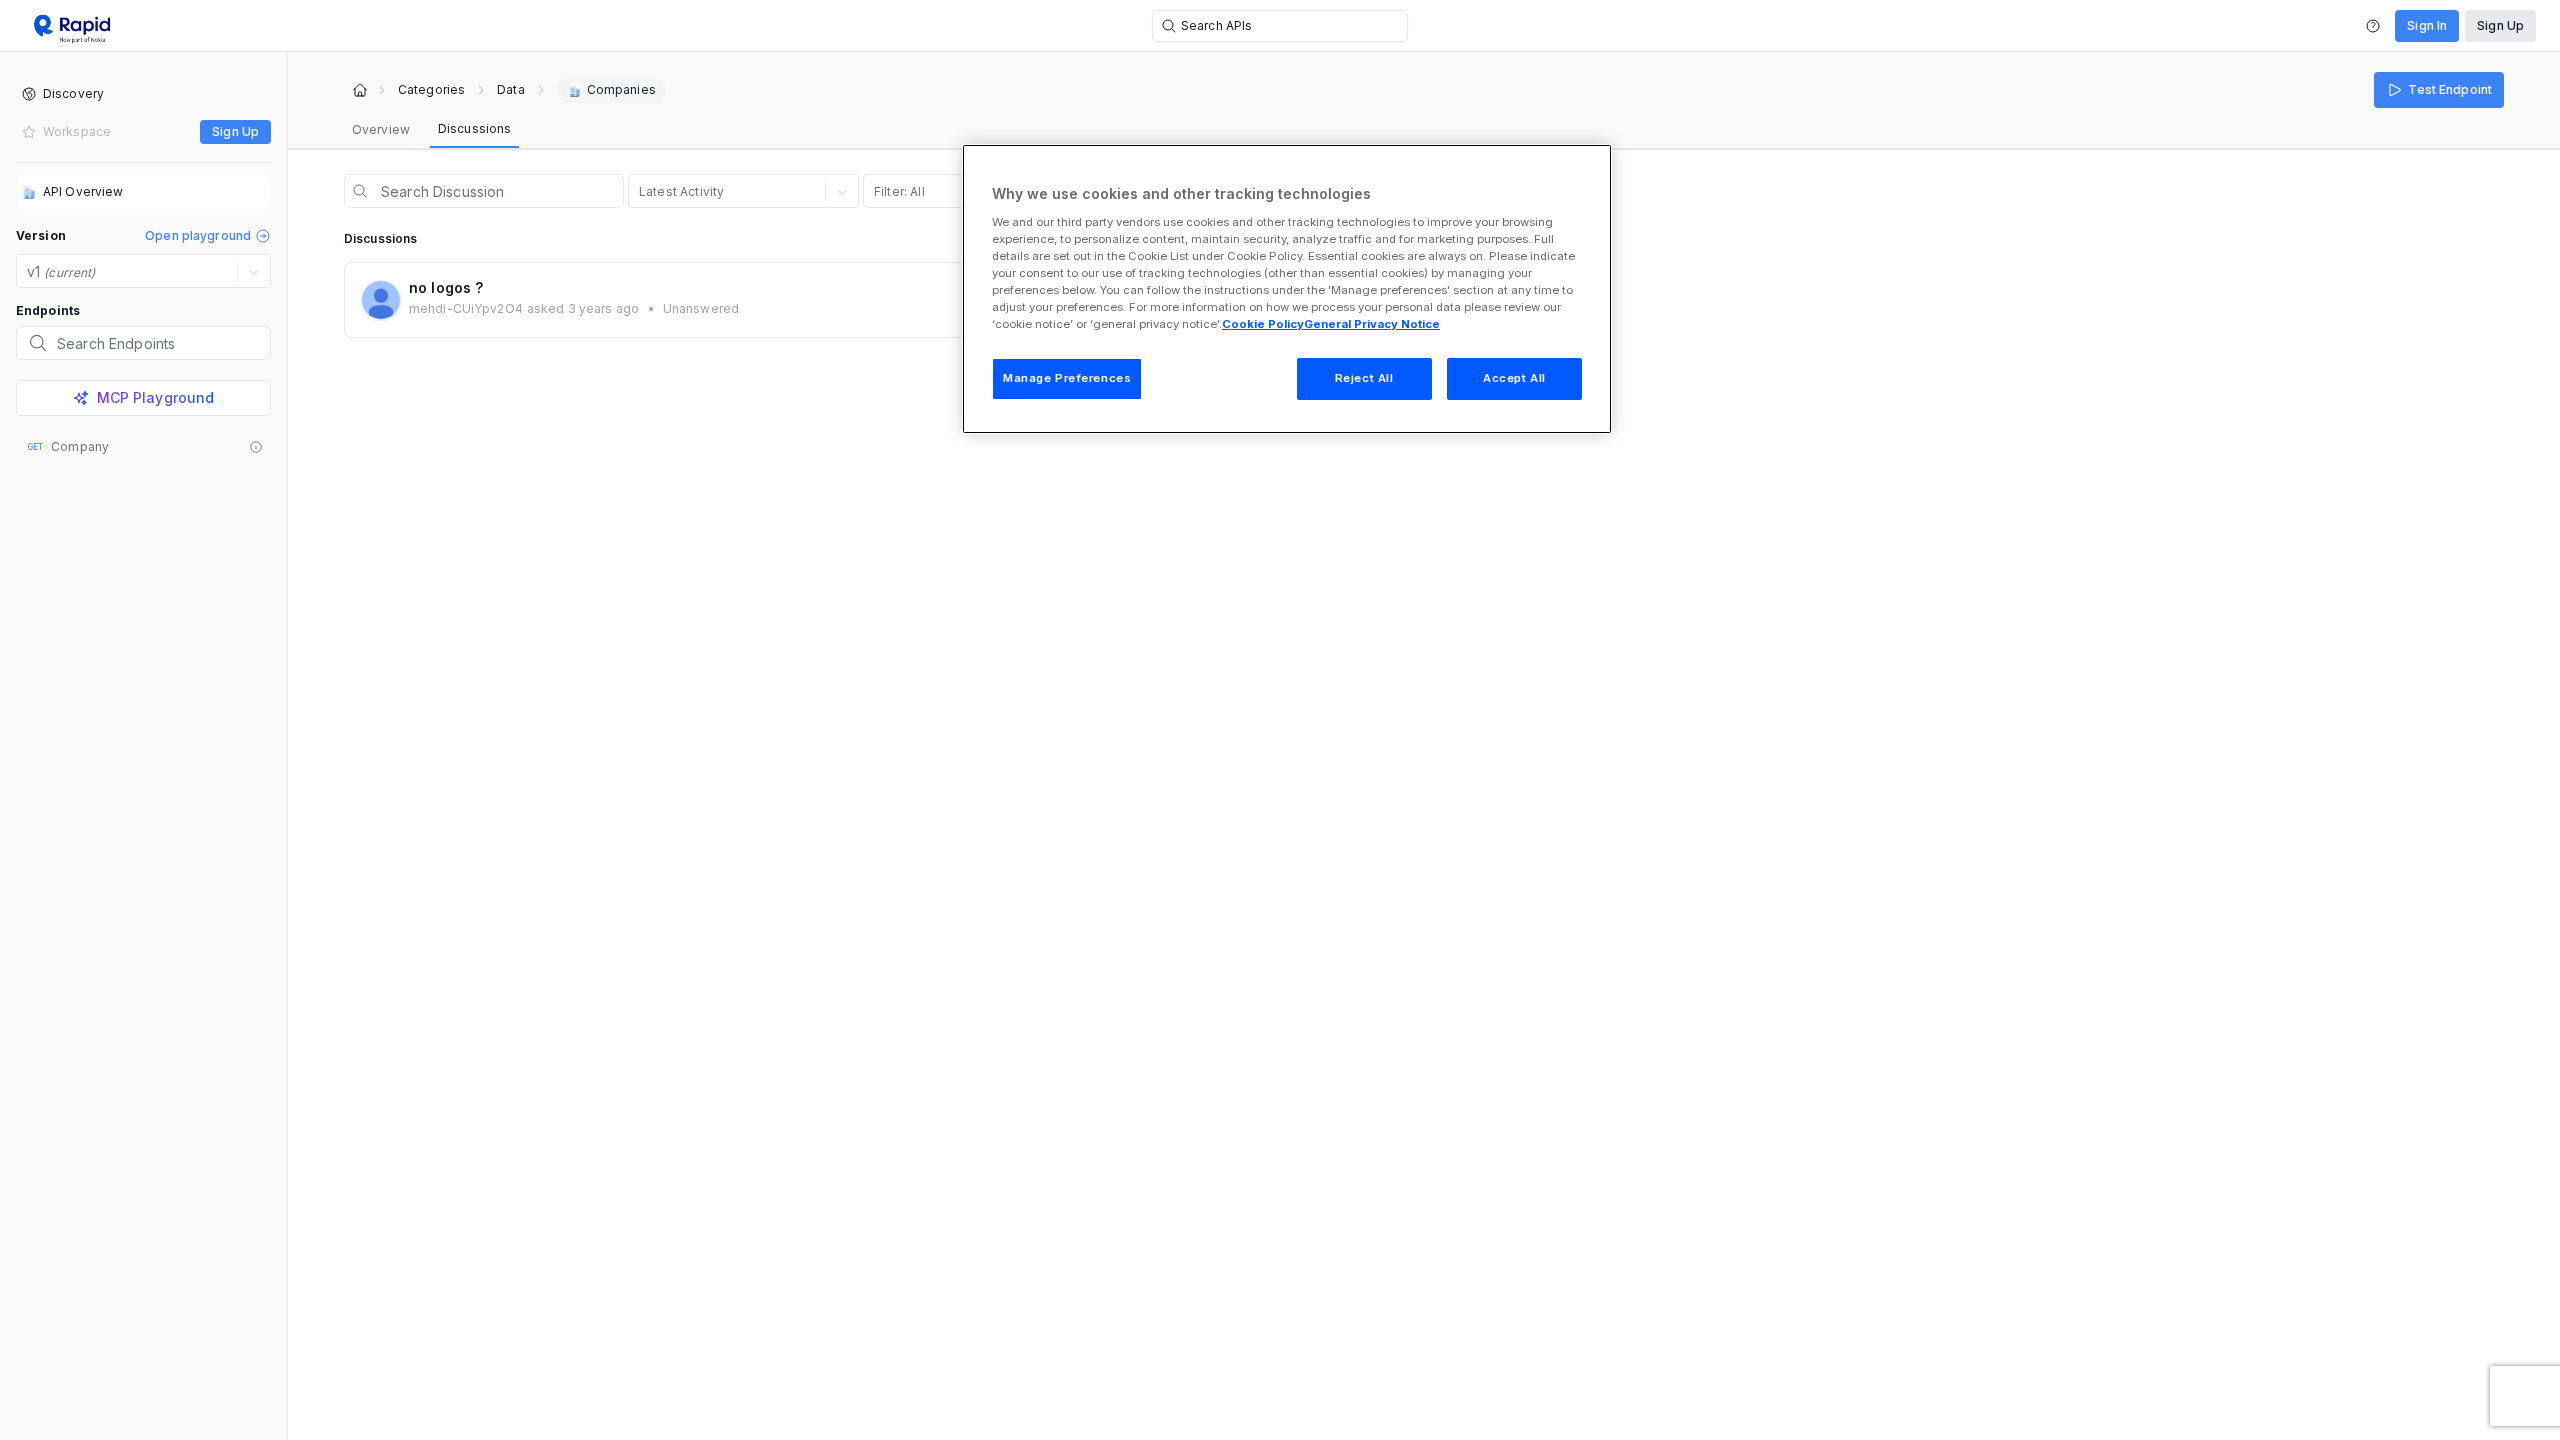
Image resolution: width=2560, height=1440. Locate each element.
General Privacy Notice (1372, 324)
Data (510, 90)
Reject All (1364, 378)
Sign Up (2500, 25)
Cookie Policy (1263, 324)
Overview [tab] (381, 129)
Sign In (2427, 25)
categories (431, 90)
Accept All (1514, 378)
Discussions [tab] (474, 128)
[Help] (2373, 26)
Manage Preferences (1067, 378)
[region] (1287, 289)
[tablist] (431, 130)
